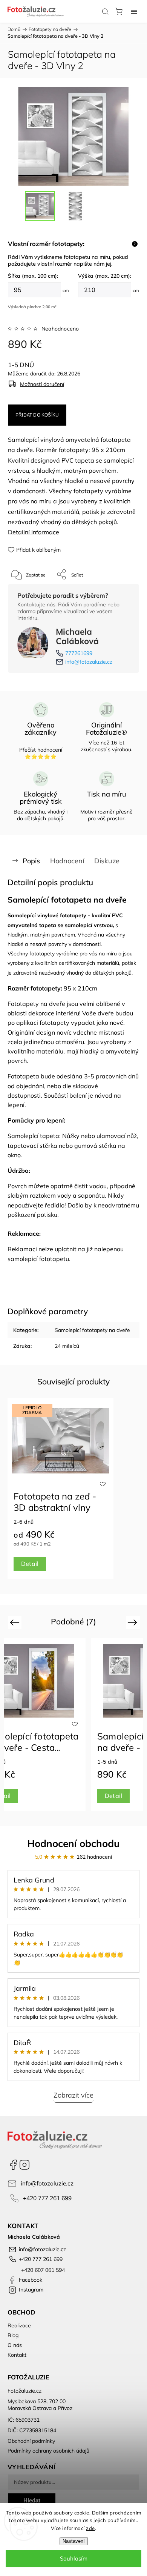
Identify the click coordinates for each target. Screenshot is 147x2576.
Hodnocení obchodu (73, 1843)
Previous (16, 1622)
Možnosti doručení (42, 384)
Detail (30, 1564)
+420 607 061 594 (42, 2270)
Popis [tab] (31, 861)
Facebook (13, 2165)
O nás (15, 2345)
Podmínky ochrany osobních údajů (48, 2451)
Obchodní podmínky (31, 2441)
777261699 (79, 653)
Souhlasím (74, 2558)
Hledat (32, 2500)
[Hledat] (105, 11)
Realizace (19, 2325)
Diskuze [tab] (107, 861)
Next (134, 1622)
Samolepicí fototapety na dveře (92, 1330)
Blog (13, 2335)
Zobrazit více (73, 2095)
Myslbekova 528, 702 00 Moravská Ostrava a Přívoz (40, 2405)
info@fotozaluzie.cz (89, 662)
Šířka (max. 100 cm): (33, 276)
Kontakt (17, 2355)
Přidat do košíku (37, 415)
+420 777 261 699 (47, 2198)
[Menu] (134, 11)
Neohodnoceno (60, 329)
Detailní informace (34, 532)
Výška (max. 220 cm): (105, 276)
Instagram (24, 2165)
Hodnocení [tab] (67, 861)
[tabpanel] (60, 1488)
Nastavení (74, 2541)
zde (90, 2528)
